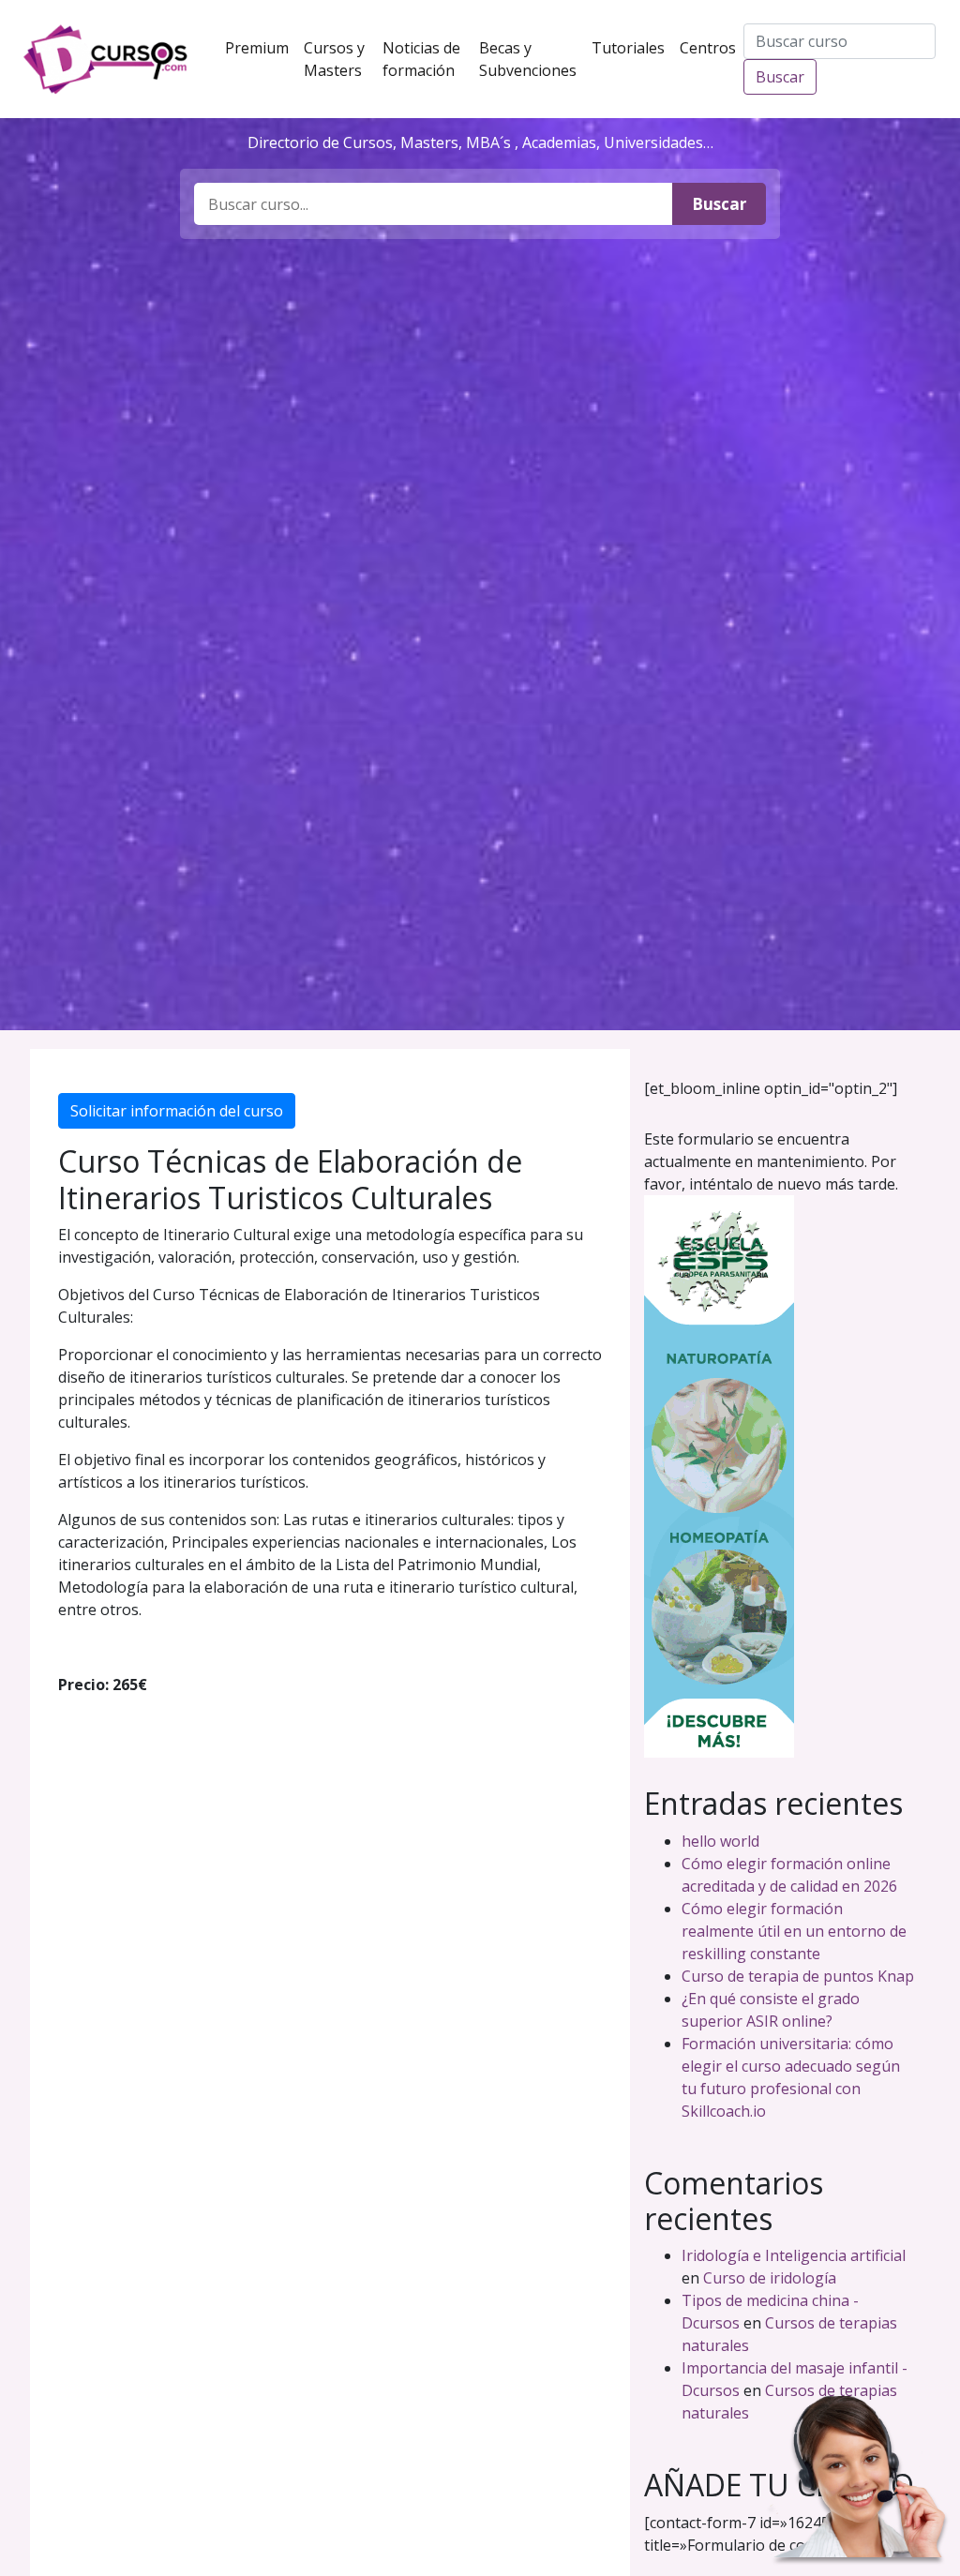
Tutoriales (632, 47)
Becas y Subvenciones (532, 59)
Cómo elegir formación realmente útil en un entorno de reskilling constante (794, 1931)
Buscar (780, 77)
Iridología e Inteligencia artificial (794, 2255)
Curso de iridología (770, 2278)
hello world (720, 1841)
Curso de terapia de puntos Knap (798, 1976)
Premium (261, 47)
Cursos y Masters (339, 59)
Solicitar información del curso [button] (177, 1111)
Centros (712, 47)
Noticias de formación (427, 59)
